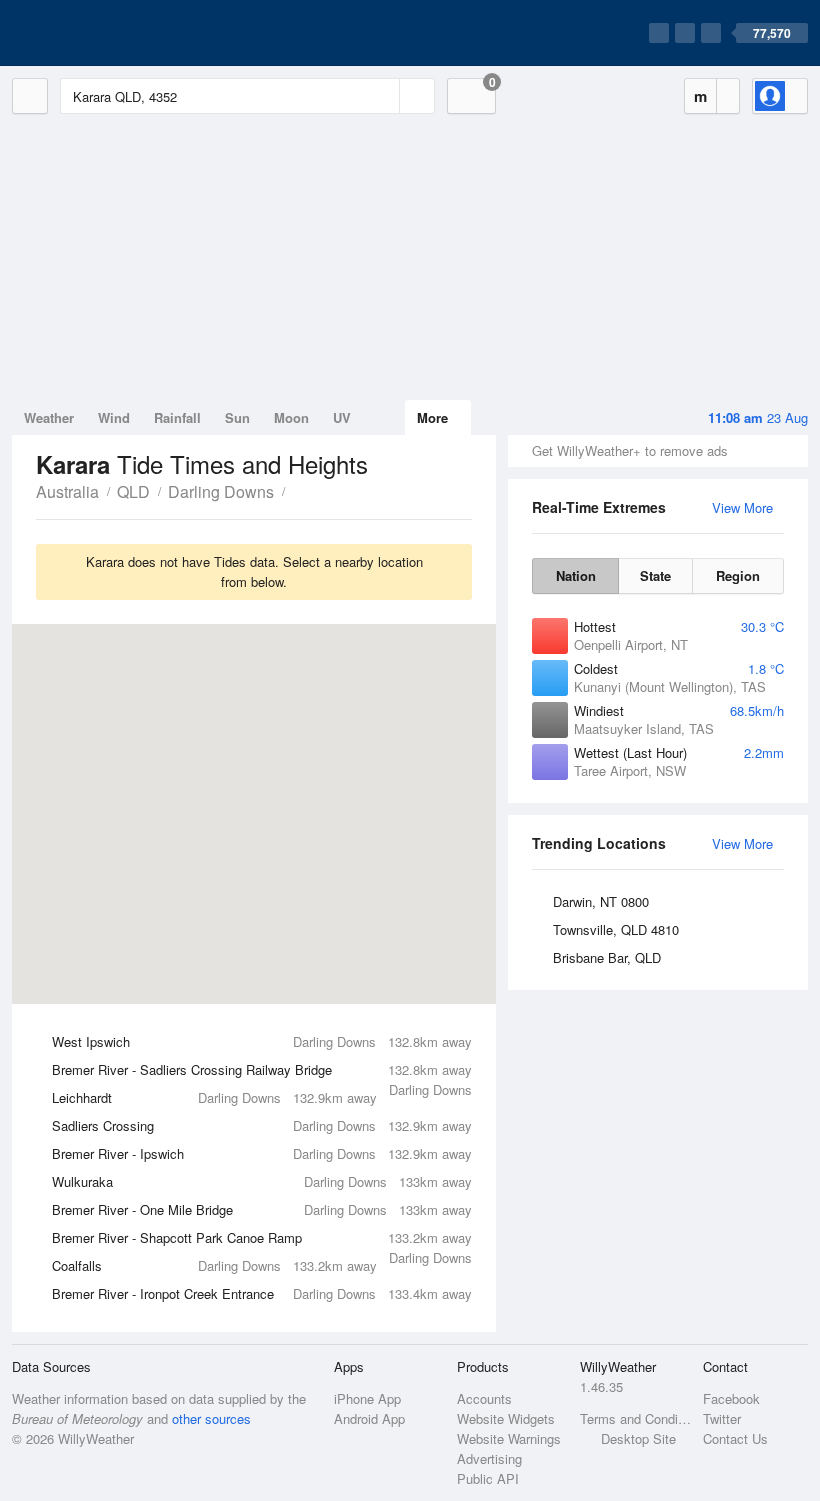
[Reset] (382, 96)
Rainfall (177, 417)
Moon (291, 417)
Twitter (722, 1418)
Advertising (489, 1458)
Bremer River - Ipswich (262, 1153)
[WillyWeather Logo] (106, 33)
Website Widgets (506, 1418)
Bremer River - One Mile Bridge (262, 1209)
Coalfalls (214, 1265)
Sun (237, 417)
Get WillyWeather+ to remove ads (630, 450)
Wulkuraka (262, 1181)
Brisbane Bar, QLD (607, 957)
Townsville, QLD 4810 (616, 929)
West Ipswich (262, 1041)
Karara (296, 490)
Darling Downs (221, 491)
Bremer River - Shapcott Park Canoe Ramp (262, 1240)
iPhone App (367, 1398)
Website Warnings (509, 1438)
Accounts (484, 1398)
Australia (67, 491)
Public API (488, 1478)
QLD (133, 491)
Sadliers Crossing (262, 1125)
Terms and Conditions (635, 1418)
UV (342, 417)
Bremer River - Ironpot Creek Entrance (262, 1293)
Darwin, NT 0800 (601, 901)
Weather (49, 417)
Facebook (731, 1398)
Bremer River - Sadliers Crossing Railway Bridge (262, 1072)
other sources (211, 1418)
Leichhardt (214, 1097)
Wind (114, 417)
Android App (369, 1418)
